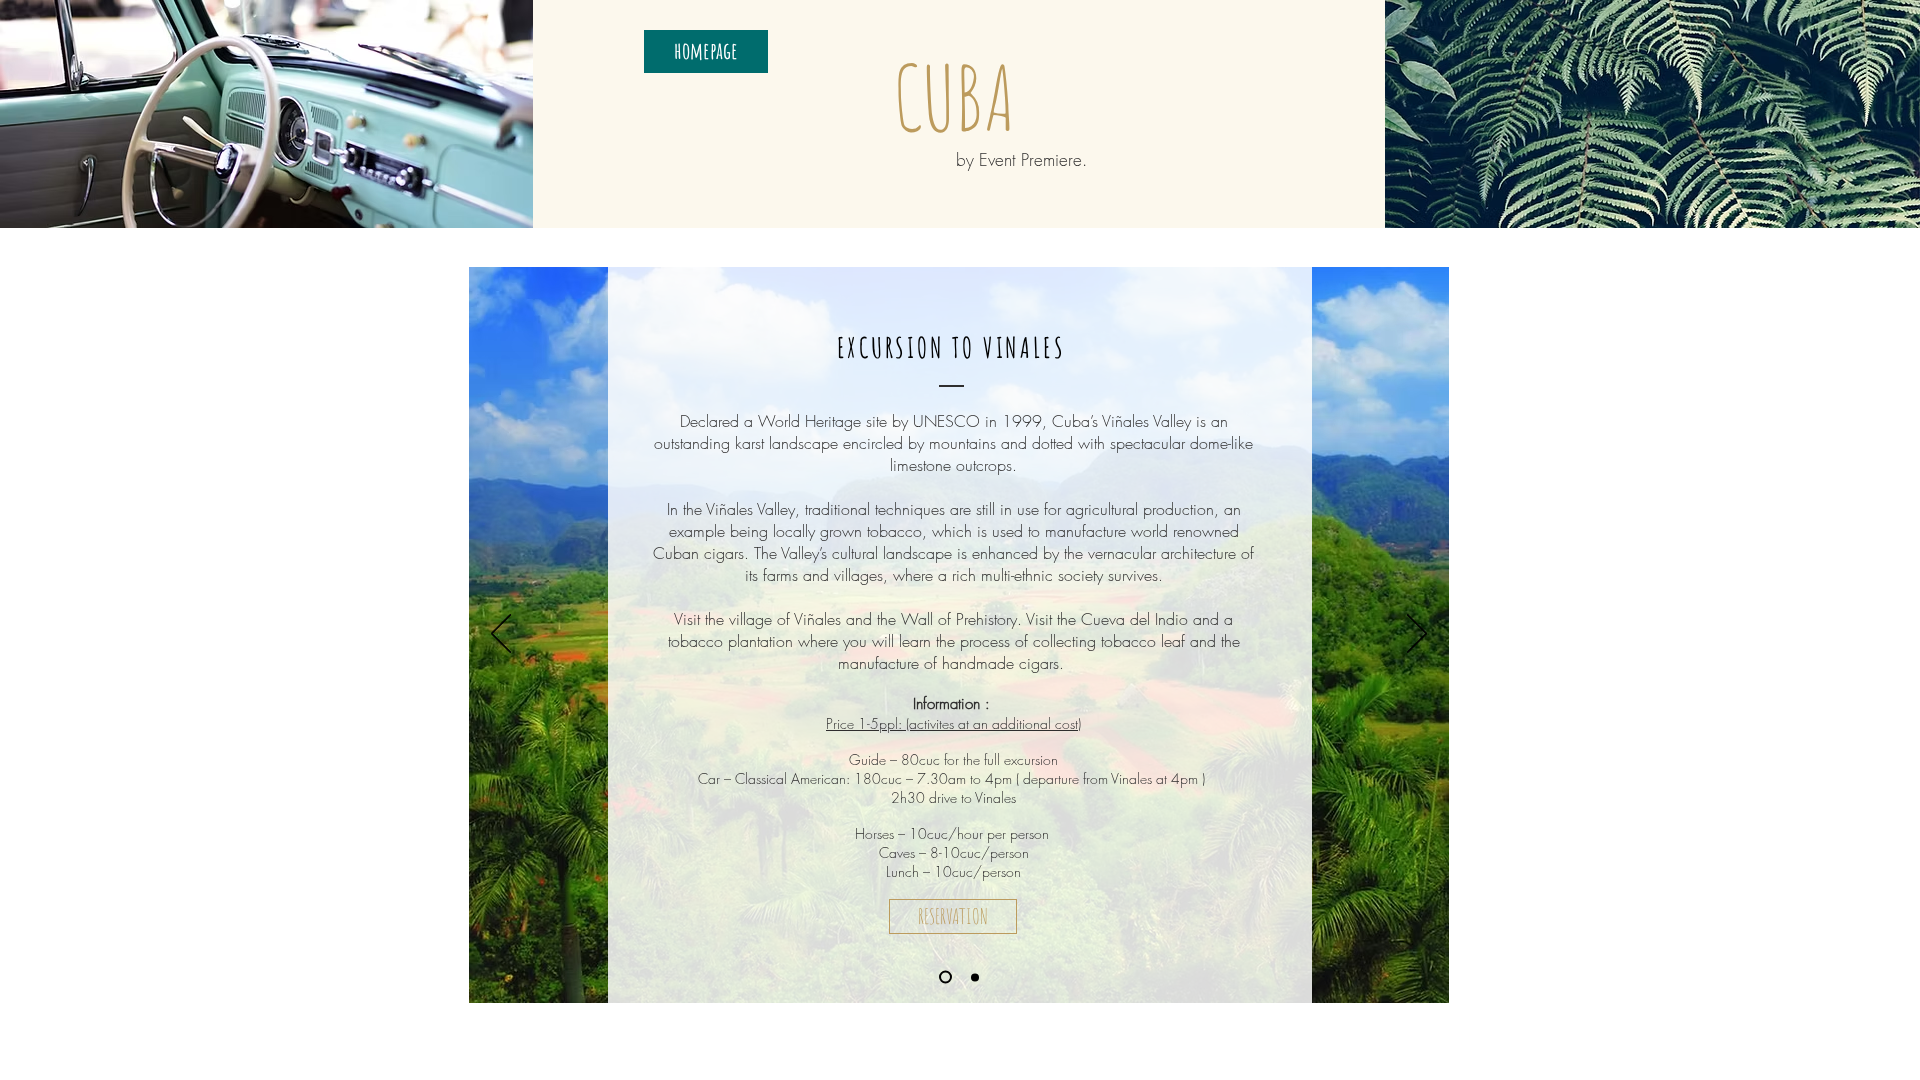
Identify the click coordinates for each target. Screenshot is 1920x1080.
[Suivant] (1417, 635)
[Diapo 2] (975, 977)
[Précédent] (501, 635)
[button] (953, 916)
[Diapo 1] (945, 977)
